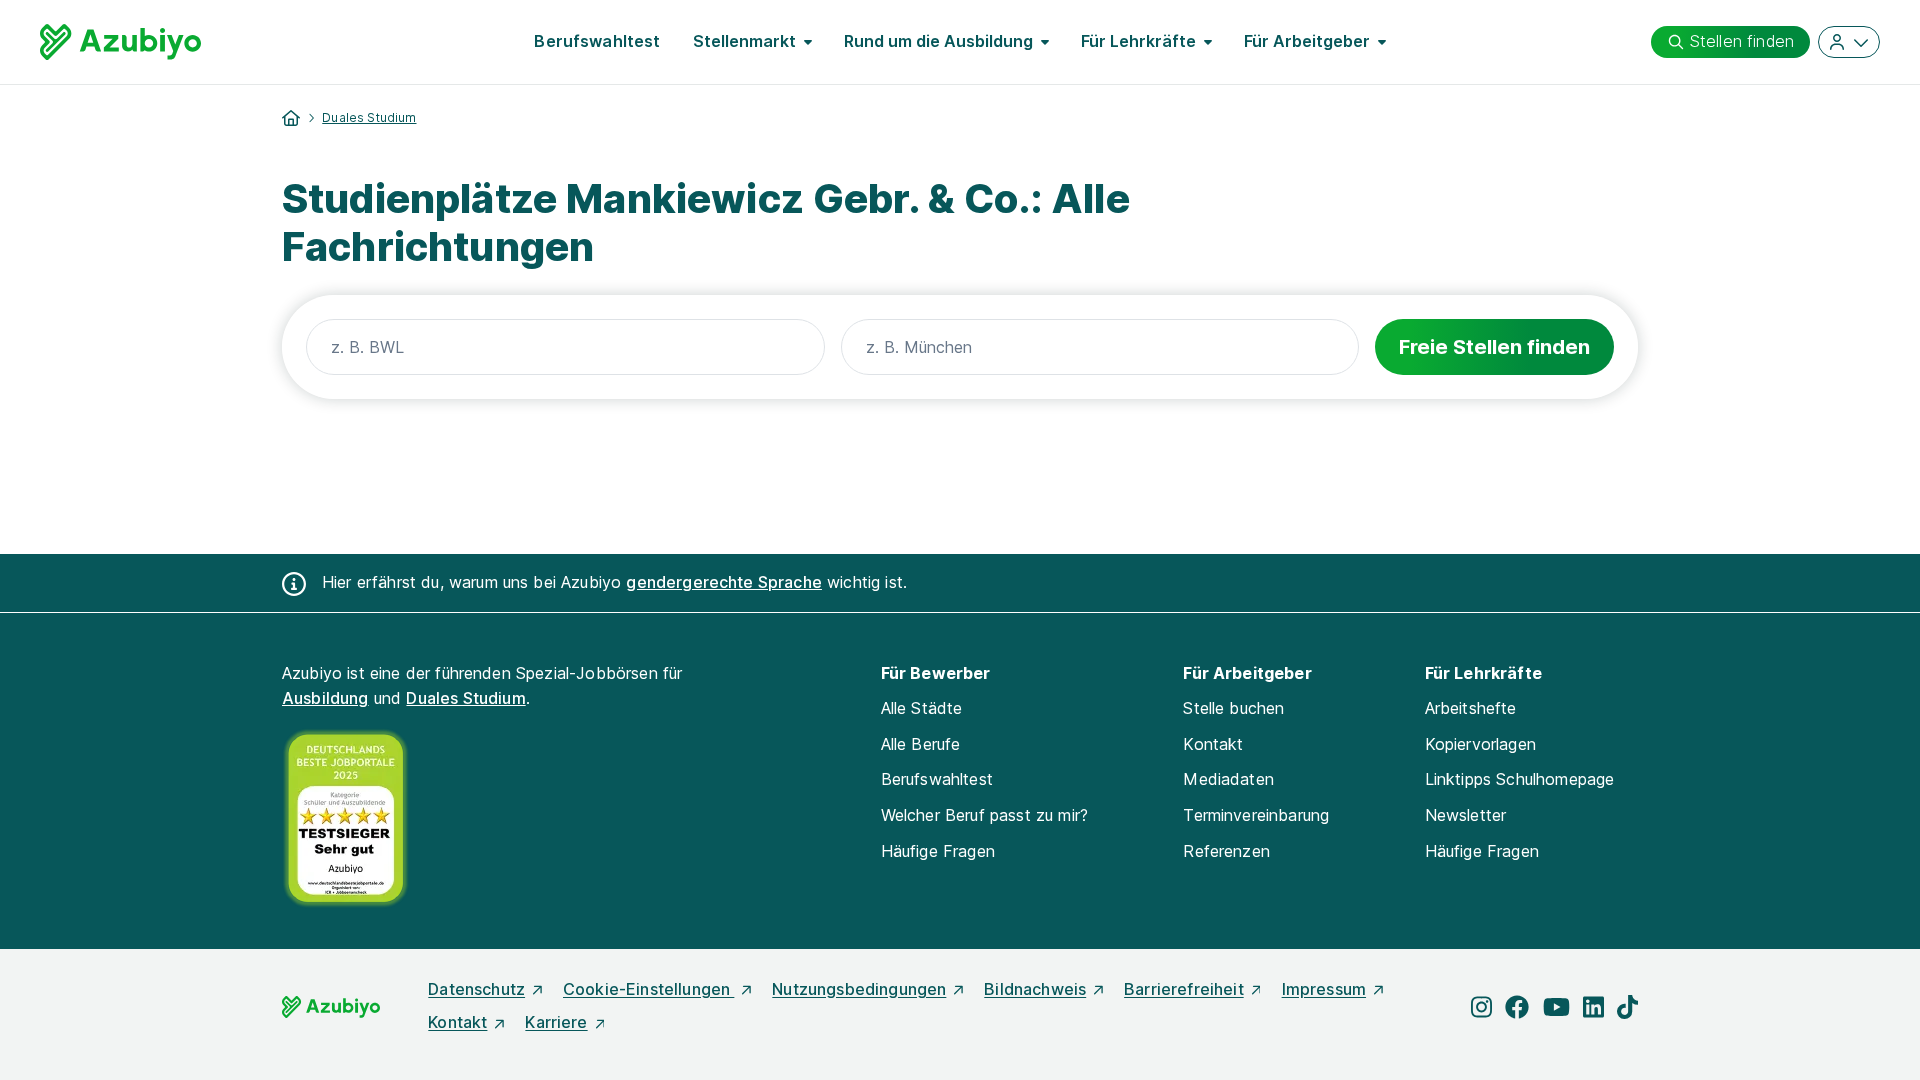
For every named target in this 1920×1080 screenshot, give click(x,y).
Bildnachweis (1035, 989)
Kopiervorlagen (1480, 744)
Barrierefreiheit (1184, 989)
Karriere (556, 1022)
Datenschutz (476, 989)
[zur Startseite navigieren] (291, 118)
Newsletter (1466, 815)
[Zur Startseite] (120, 42)
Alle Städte (922, 708)
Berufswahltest (597, 41)
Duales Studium (369, 117)
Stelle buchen (1233, 708)
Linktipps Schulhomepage (1520, 779)
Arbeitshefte (1471, 708)
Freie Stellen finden (1494, 347)
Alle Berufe (921, 744)
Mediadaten (1228, 779)
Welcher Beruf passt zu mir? (984, 815)
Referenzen (1226, 851)
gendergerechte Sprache (724, 582)
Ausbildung (325, 698)
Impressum (1324, 989)
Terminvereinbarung (1256, 815)
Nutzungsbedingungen (859, 989)
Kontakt (1213, 744)
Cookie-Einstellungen (648, 989)
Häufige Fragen (938, 851)
